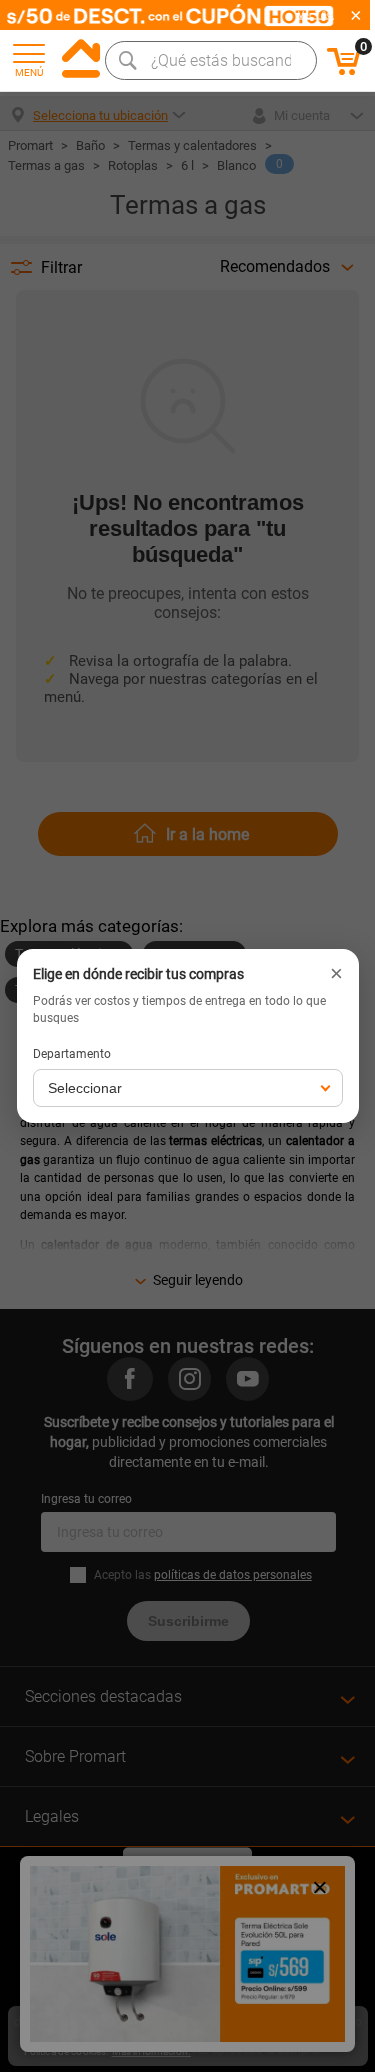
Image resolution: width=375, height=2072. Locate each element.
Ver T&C (316, 15)
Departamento (72, 1054)
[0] (344, 72)
